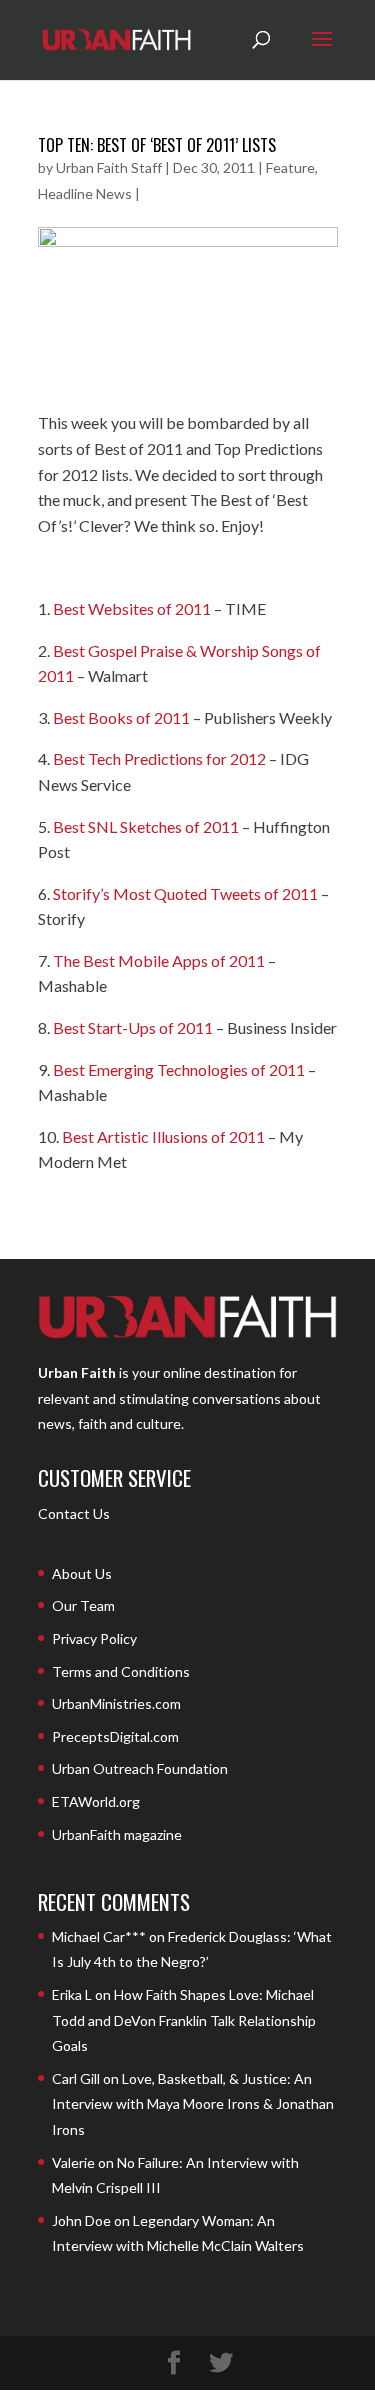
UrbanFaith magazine (117, 1834)
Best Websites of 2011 (132, 608)
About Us (82, 1573)
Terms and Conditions (121, 1671)
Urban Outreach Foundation (140, 1768)
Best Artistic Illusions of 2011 (163, 1136)
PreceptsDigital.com (115, 1736)
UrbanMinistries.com (116, 1703)
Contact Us (74, 1513)
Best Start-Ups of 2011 (134, 1027)
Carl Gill (76, 2078)
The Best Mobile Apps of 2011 (160, 960)
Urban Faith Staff (109, 167)
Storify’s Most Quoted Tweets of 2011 (187, 893)
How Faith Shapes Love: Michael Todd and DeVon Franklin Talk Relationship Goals (184, 2020)
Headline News (85, 193)
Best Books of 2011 (121, 717)
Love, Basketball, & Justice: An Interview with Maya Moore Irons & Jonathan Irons (193, 2104)
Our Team (83, 1605)
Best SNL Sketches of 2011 (146, 826)
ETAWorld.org (96, 1801)
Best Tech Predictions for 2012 (161, 758)
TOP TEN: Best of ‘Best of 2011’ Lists (157, 145)
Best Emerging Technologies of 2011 (179, 1069)
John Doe (81, 2220)
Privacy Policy (94, 1638)
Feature (290, 167)
